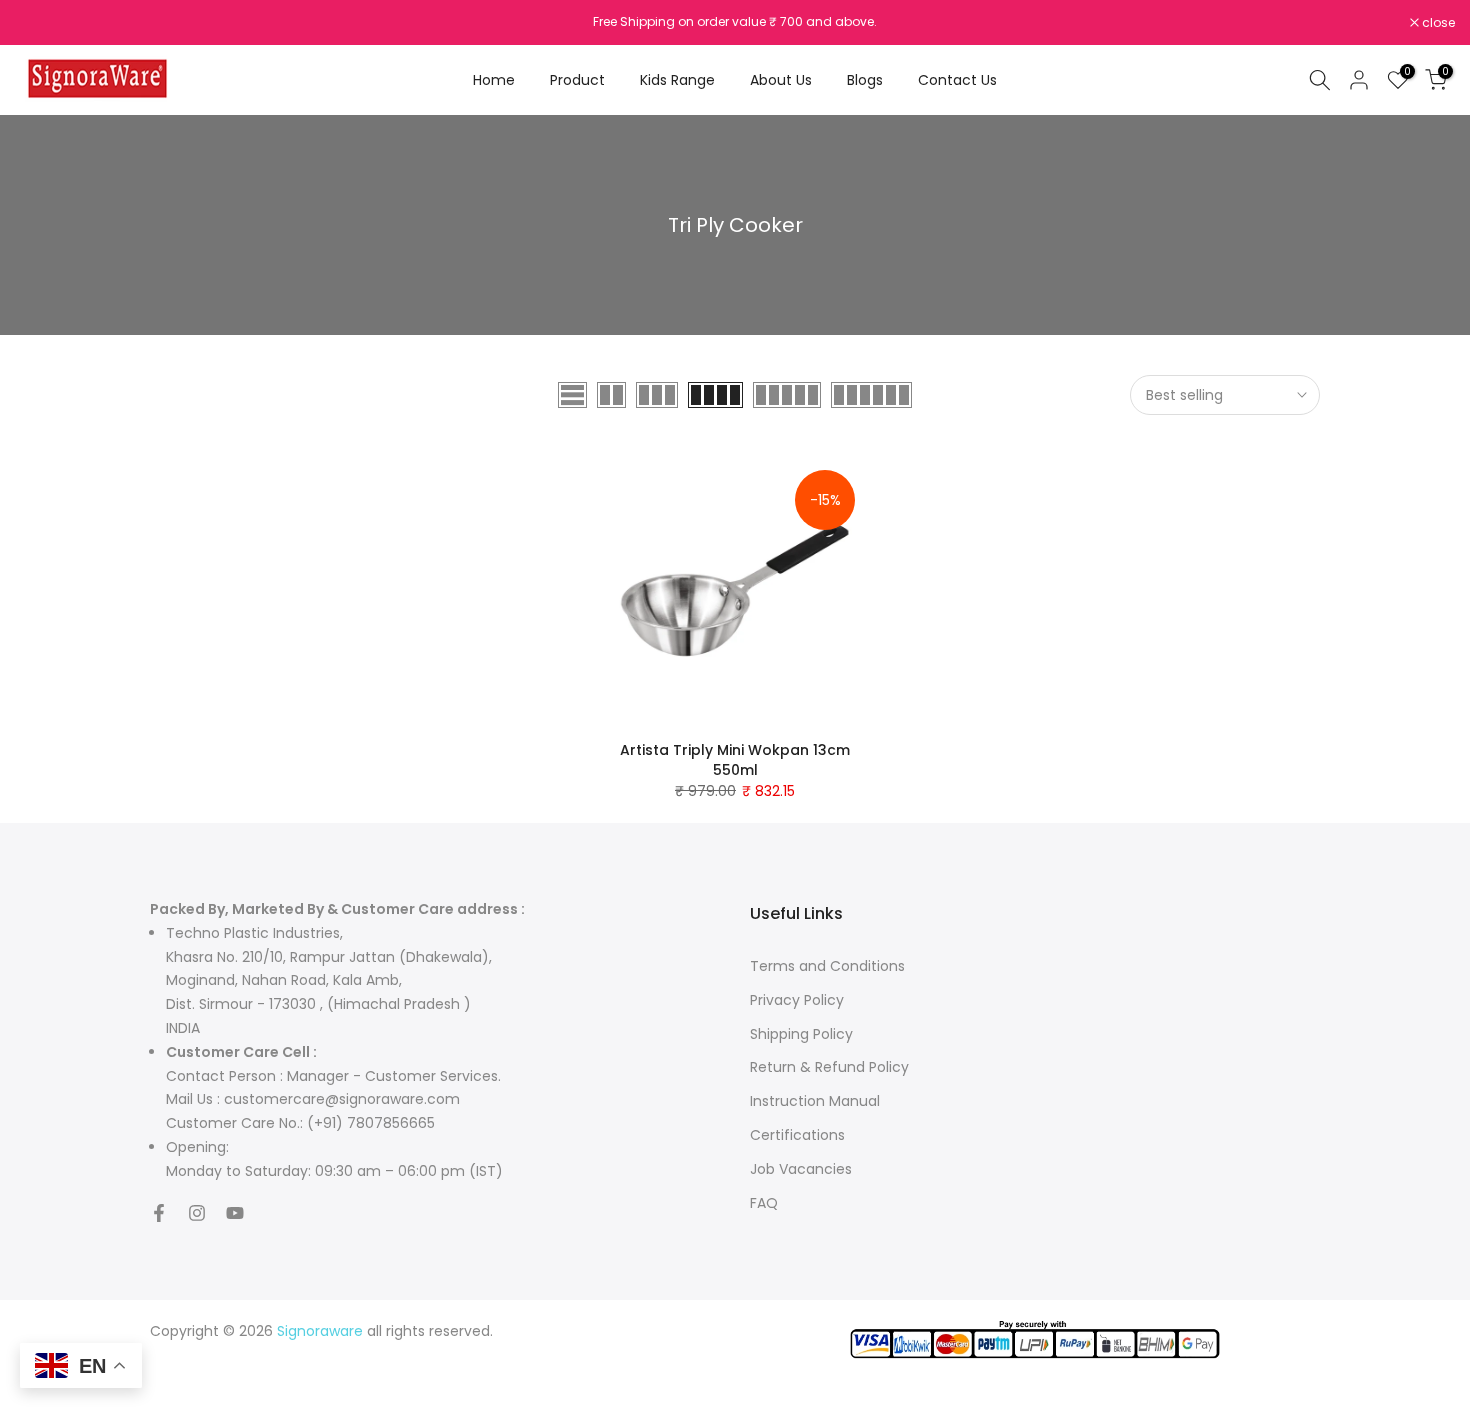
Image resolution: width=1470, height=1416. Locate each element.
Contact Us (957, 80)
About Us (781, 80)
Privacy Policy (797, 1000)
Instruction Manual (815, 1101)
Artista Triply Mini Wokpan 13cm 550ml (735, 760)
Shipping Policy (801, 1034)
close (42, 23)
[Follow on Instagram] (197, 1213)
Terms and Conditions (827, 966)
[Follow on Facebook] (159, 1213)
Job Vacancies (801, 1169)
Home (494, 80)
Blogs (865, 80)
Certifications (797, 1135)
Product (577, 80)
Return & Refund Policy (829, 1067)
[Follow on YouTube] (235, 1213)
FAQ (764, 1203)
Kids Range (677, 80)
